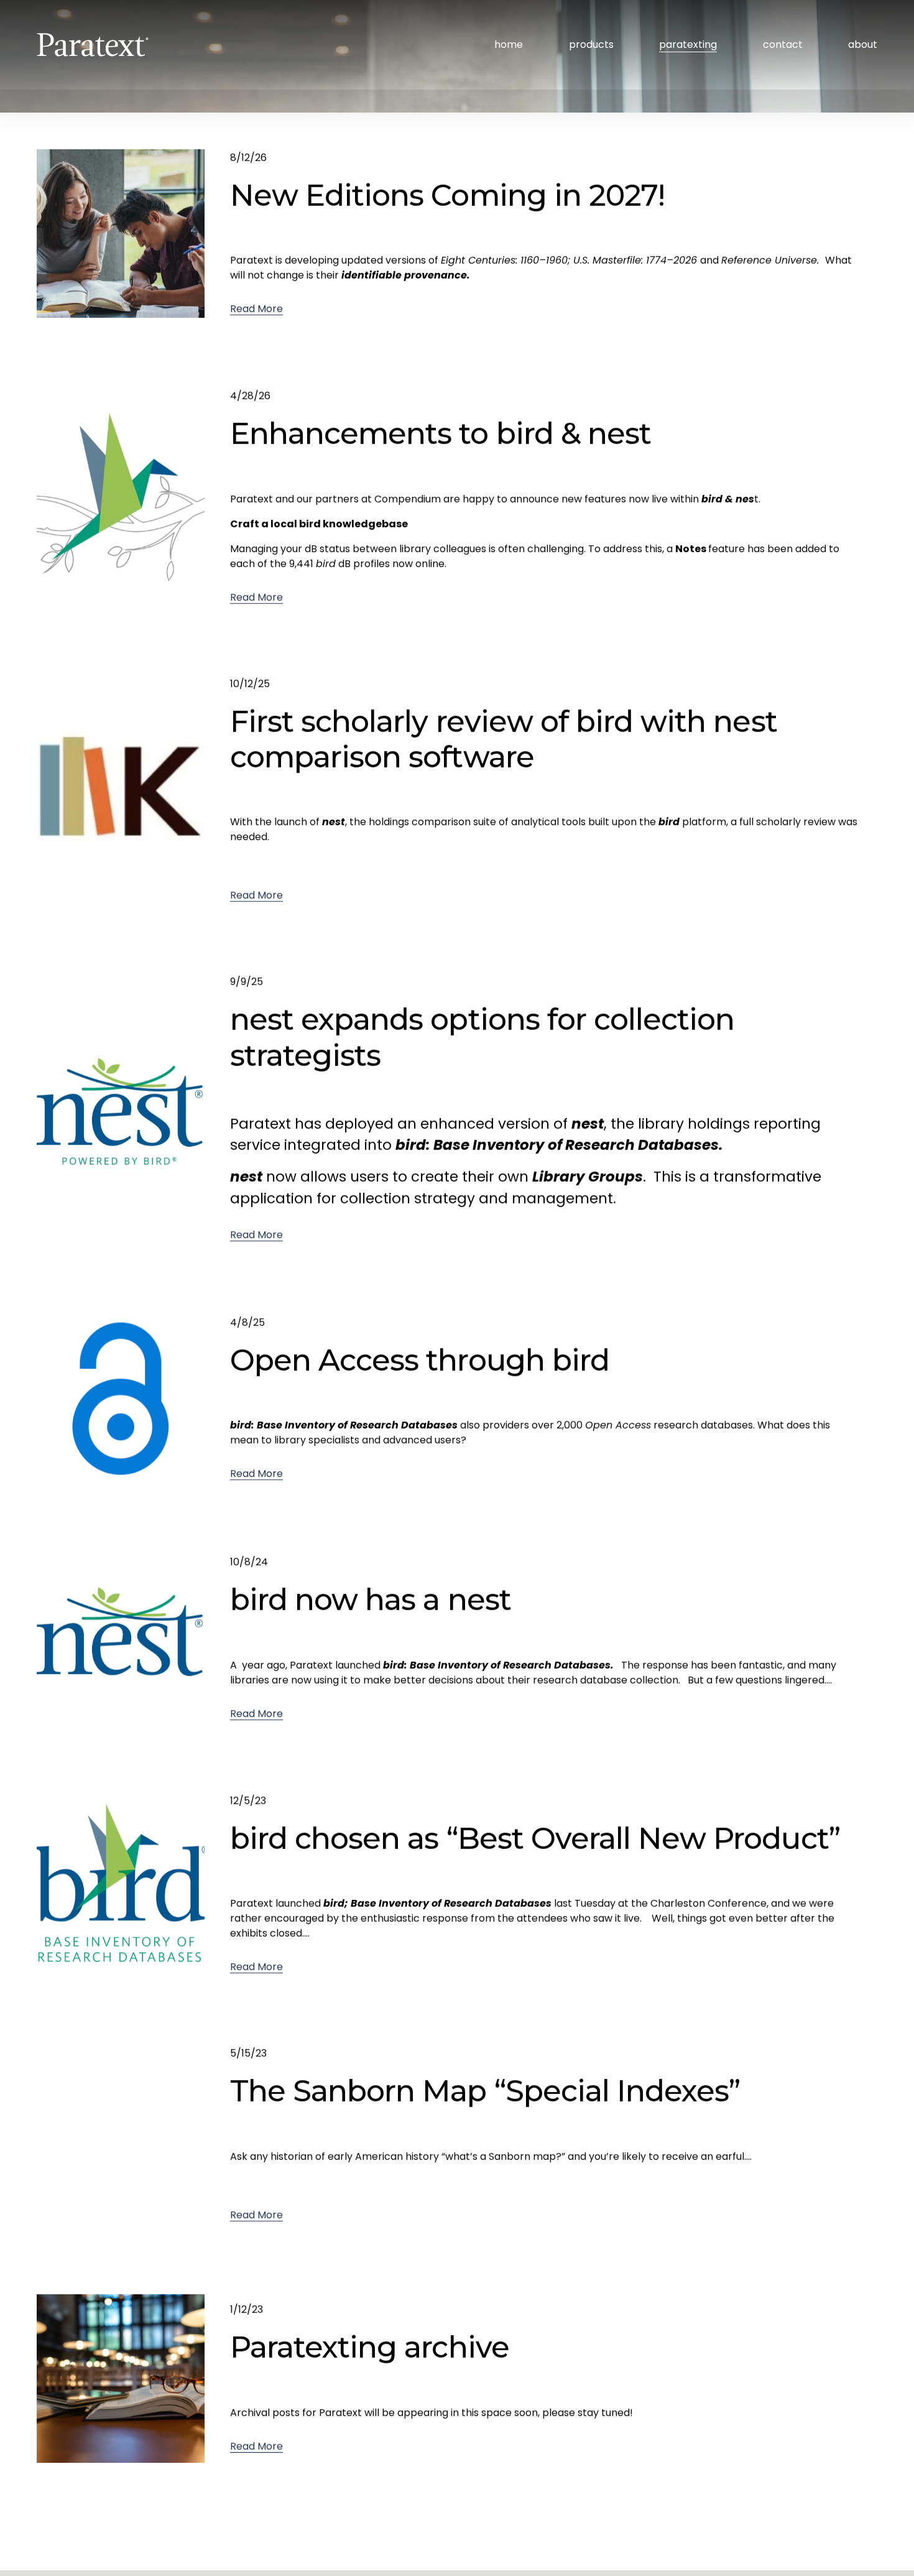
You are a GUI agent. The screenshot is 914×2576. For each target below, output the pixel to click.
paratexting (688, 44)
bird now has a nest (371, 1600)
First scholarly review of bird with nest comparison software (504, 739)
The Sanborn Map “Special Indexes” (485, 2091)
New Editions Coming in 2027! (447, 195)
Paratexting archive (370, 2347)
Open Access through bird (420, 1360)
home (509, 44)
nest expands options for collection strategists (482, 1037)
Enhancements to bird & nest (441, 433)
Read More (256, 309)
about (863, 44)
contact (783, 44)
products (591, 44)
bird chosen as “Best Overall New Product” (535, 1838)
